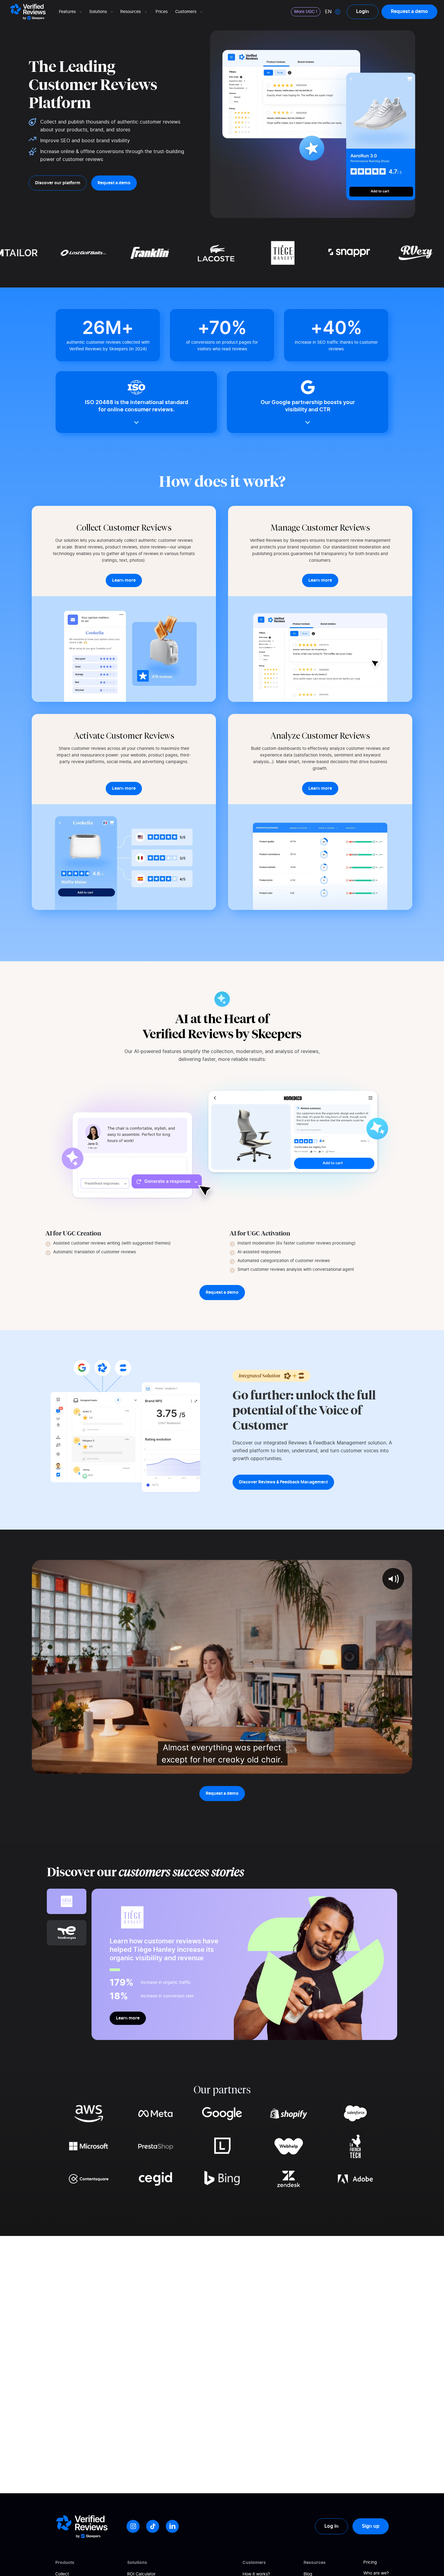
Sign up (371, 2526)
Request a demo (409, 11)
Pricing (370, 2562)
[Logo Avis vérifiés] (28, 12)
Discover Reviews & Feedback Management (283, 1482)
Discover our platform (58, 183)
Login (363, 11)
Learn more (128, 2018)
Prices (162, 12)
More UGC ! (306, 12)
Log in (331, 2526)
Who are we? (376, 2573)
